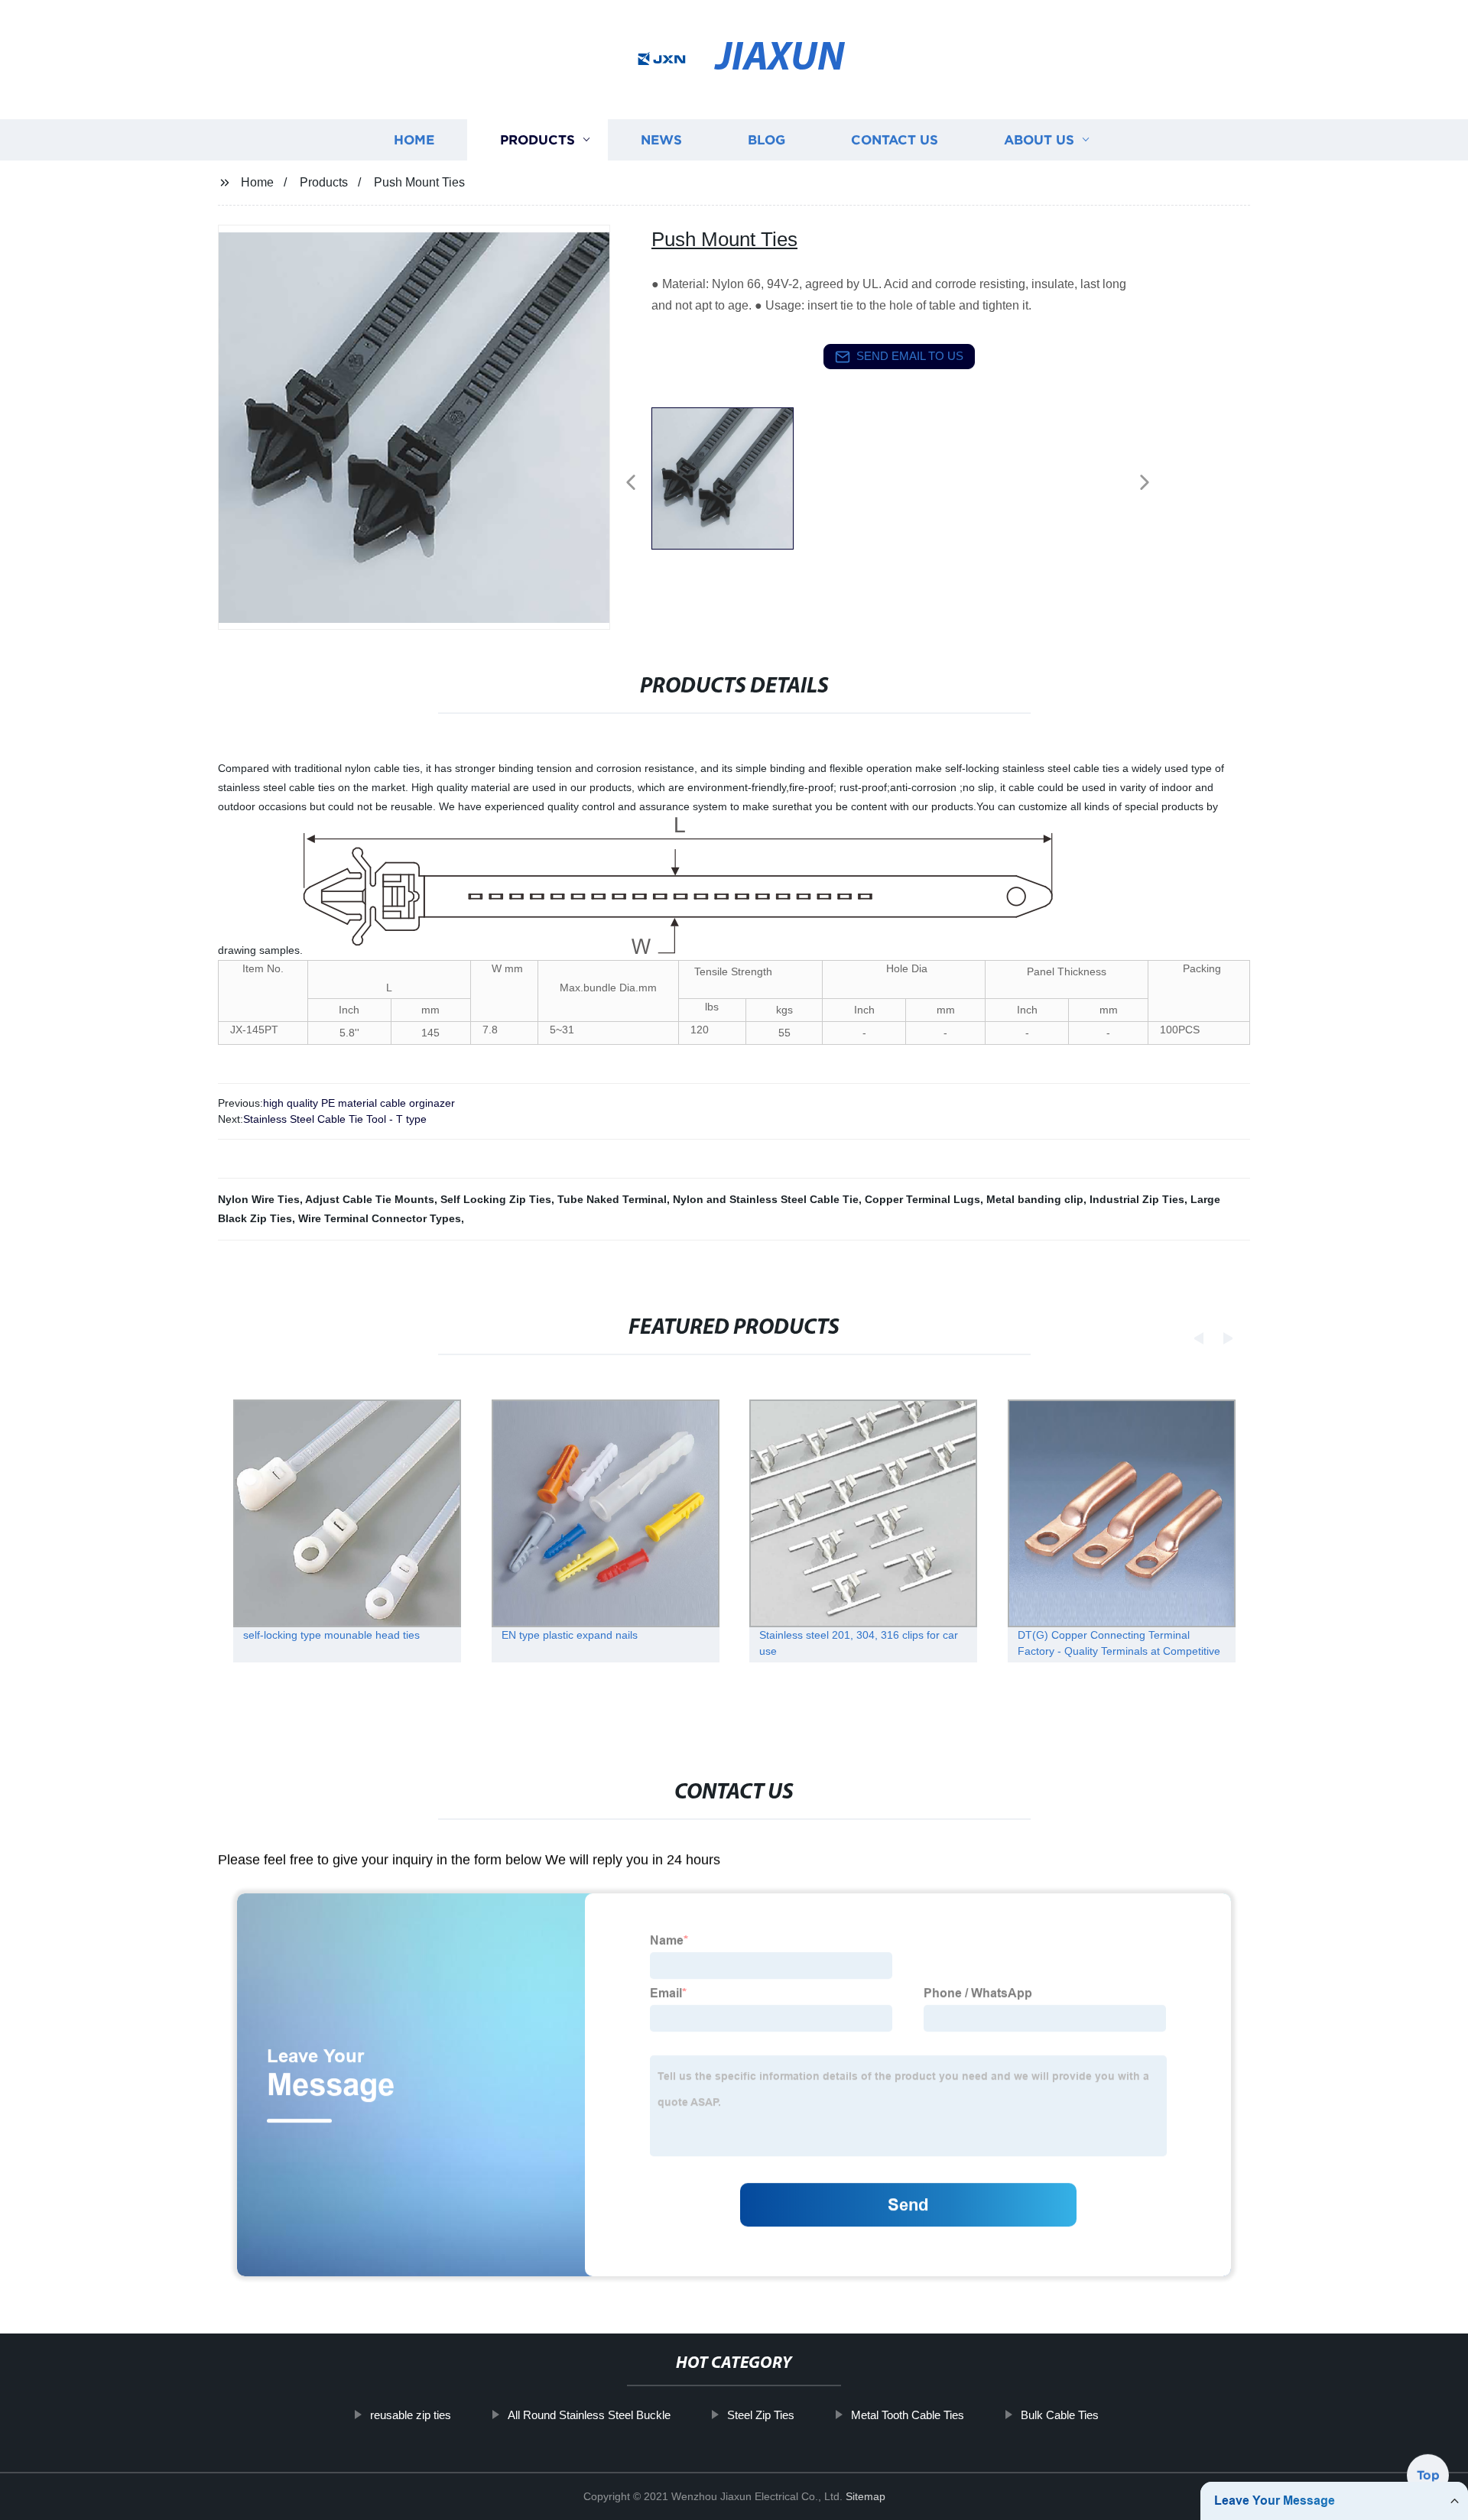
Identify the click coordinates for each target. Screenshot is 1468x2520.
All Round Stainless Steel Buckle (589, 2415)
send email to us (910, 356)
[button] (631, 483)
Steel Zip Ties (761, 2415)
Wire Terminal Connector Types (380, 1218)
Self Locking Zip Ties (496, 1199)
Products (538, 139)
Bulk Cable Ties (1060, 2415)
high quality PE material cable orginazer (359, 1103)
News (661, 139)
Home (414, 139)
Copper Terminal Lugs (922, 1199)
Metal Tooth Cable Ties (908, 2415)
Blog (766, 139)
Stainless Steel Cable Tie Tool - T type (335, 1119)
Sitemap (866, 2496)
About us (1039, 139)
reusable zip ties (411, 2415)
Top (1428, 2478)
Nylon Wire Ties (259, 1199)
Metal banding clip (1035, 1199)
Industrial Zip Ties (1137, 1199)
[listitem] (734, 476)
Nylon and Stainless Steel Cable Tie (766, 1199)
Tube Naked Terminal (612, 1199)
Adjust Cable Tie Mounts (370, 1199)
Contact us (895, 139)
